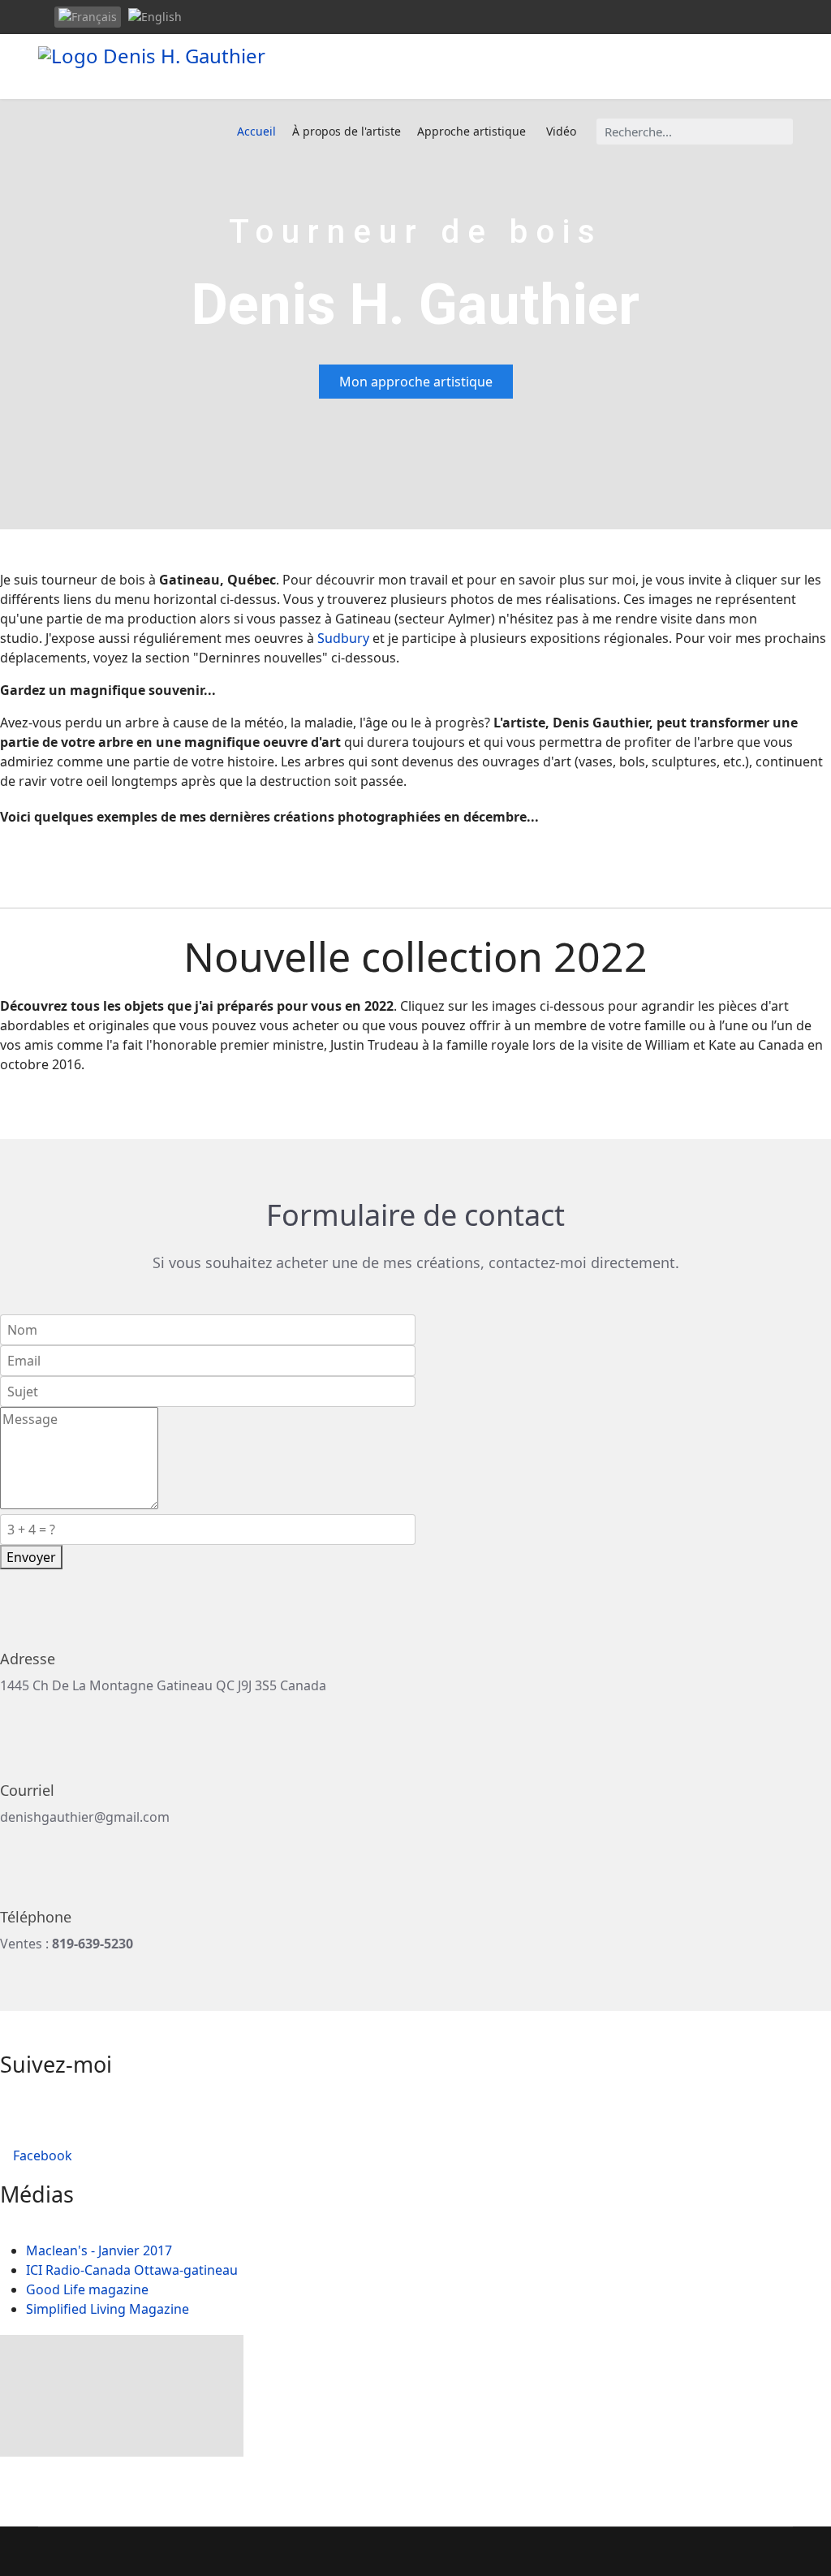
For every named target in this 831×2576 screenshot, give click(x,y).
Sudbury (343, 638)
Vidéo (561, 131)
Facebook (41, 2155)
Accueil (256, 131)
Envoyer (31, 1557)
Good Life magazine (87, 2289)
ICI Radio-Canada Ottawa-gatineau (132, 2270)
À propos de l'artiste (347, 131)
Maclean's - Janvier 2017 (99, 2250)
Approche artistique (471, 131)
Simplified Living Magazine (108, 2309)
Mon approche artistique (416, 382)
